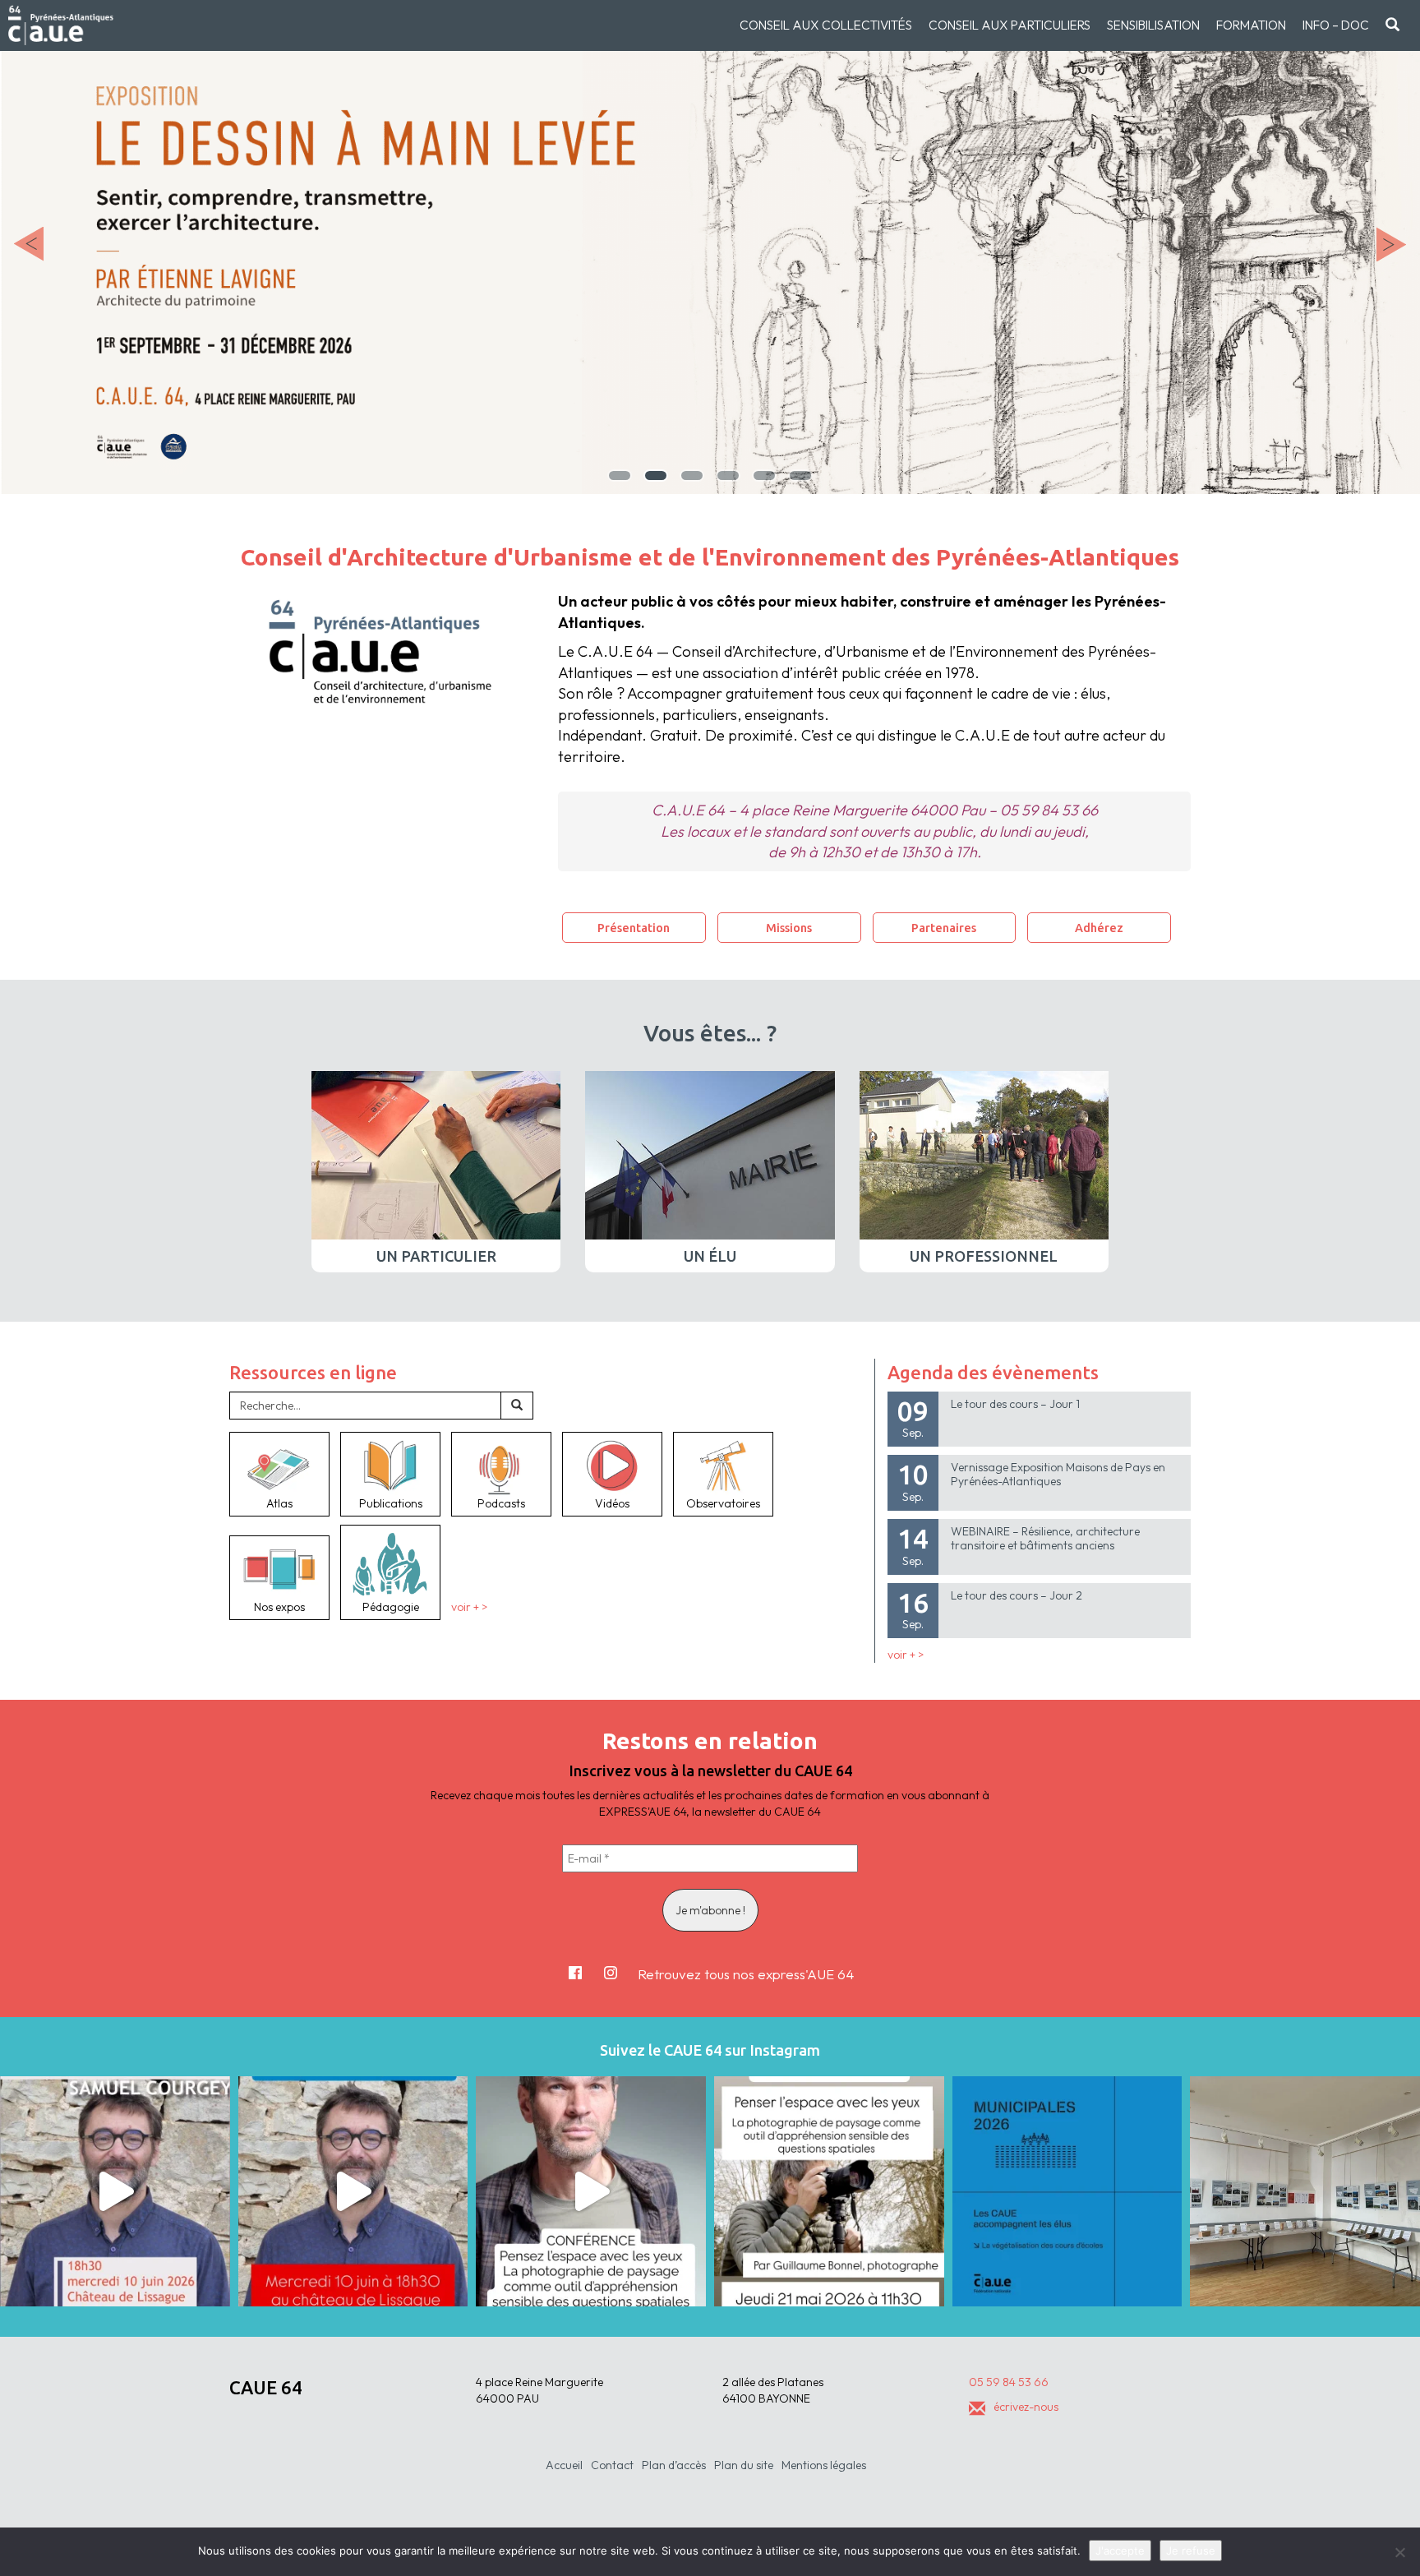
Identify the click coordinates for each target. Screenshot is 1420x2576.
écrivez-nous (1026, 2407)
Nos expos (279, 1607)
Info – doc (1336, 25)
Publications (391, 1503)
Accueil (564, 2465)
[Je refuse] (1399, 2552)
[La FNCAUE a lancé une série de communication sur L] (1067, 2191)
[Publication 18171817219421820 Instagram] (115, 2191)
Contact (612, 2465)
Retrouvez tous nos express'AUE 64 (746, 1974)
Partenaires (944, 928)
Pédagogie (391, 1607)
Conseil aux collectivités (826, 25)
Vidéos (612, 1503)
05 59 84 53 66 (1009, 2382)
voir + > (469, 1607)
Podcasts (501, 1503)
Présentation (634, 928)
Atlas (279, 1503)
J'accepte (1120, 2551)
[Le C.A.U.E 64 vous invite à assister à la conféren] (829, 2191)
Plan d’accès (674, 2465)
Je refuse (1191, 2551)
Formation (1251, 25)
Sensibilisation (1153, 25)
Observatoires (723, 1503)
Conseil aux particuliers (1010, 25)
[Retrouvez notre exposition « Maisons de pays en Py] (1305, 2191)
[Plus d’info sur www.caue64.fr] (591, 2191)
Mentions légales (824, 2465)
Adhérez (1099, 928)
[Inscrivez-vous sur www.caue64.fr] (353, 2191)
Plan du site (744, 2465)
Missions (789, 928)
